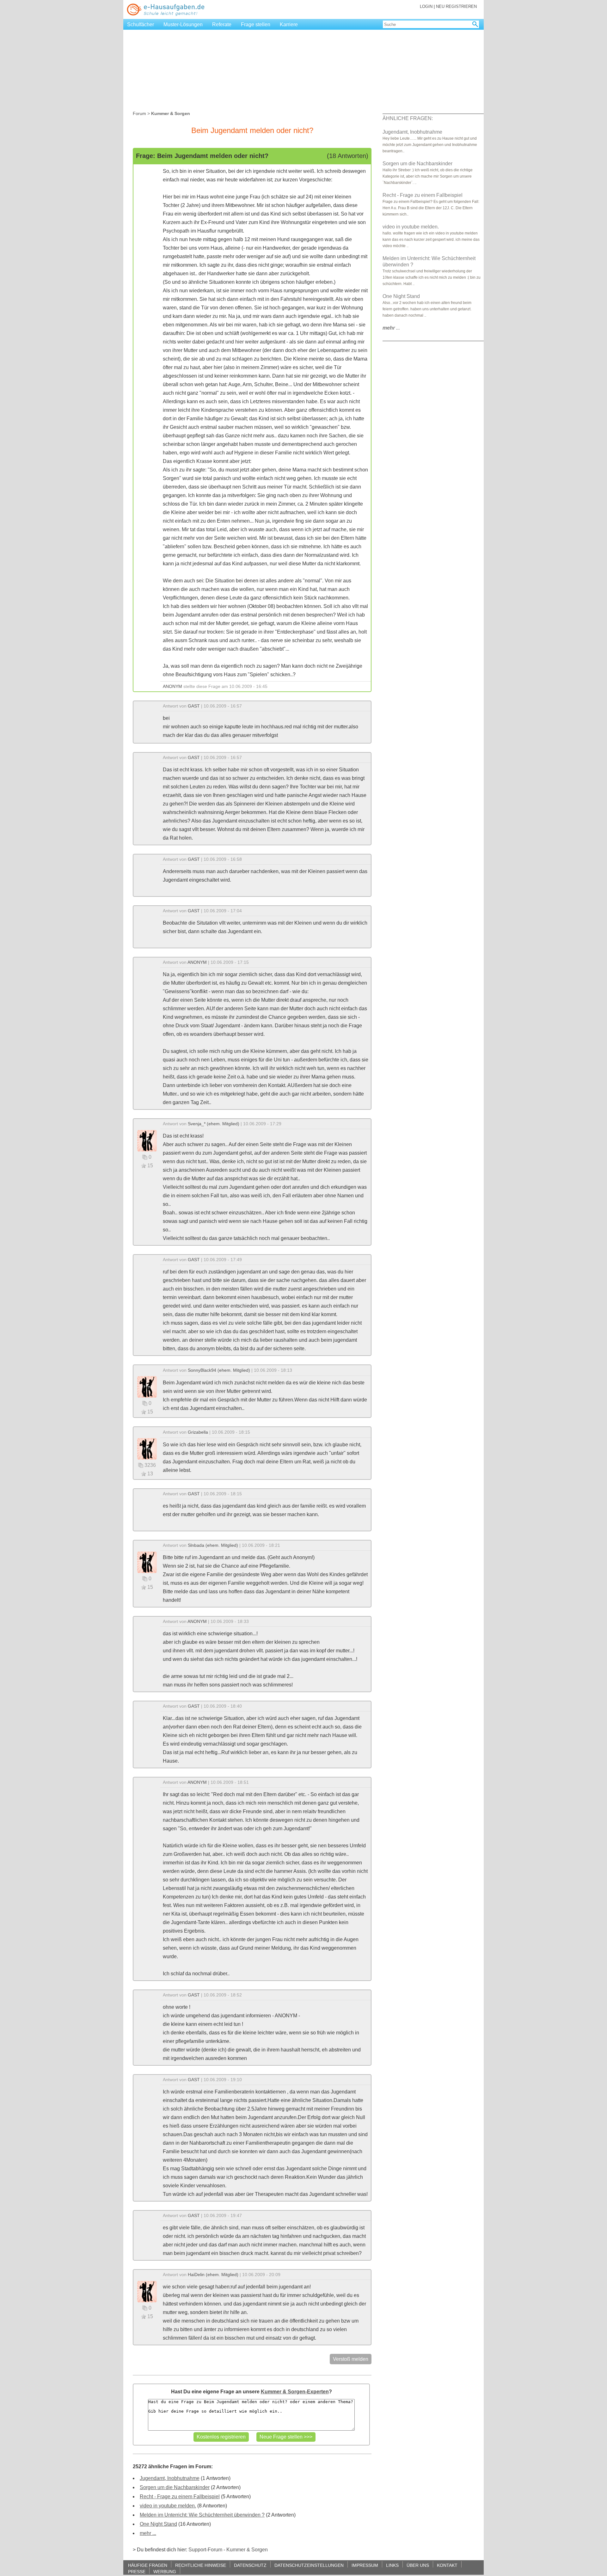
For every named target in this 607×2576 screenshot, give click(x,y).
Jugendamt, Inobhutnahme (170, 2478)
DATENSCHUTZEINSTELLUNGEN (309, 2565)
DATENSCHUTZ (250, 2565)
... (391, 328)
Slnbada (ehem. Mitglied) (213, 1545)
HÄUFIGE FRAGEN (148, 2565)
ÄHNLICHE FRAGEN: (408, 118)
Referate (222, 24)
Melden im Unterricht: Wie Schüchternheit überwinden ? (202, 2515)
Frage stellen (256, 24)
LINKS (392, 2565)
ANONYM (172, 686)
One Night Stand (158, 2524)
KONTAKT (447, 2565)
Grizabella (198, 1432)
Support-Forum (205, 2550)
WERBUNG (165, 2571)
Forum (139, 113)
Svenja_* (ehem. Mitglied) (214, 1124)
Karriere (289, 24)
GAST (194, 706)
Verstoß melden (351, 2359)
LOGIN (426, 6)
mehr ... (148, 2533)
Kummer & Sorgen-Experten (295, 2392)
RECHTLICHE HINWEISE (201, 2565)
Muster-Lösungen (183, 24)
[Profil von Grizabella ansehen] (147, 1448)
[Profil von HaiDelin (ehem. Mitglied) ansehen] (147, 2291)
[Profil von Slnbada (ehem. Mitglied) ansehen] (147, 1562)
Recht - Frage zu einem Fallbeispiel (180, 2497)
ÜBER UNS (418, 2565)
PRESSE (137, 2571)
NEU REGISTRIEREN (456, 6)
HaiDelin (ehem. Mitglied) (213, 2275)
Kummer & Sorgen (247, 2550)
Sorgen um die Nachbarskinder (175, 2487)
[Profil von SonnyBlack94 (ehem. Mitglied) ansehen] (147, 1386)
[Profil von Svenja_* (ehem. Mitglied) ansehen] (147, 1140)
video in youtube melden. (168, 2506)
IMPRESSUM (365, 2565)
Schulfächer (141, 24)
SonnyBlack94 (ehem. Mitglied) (219, 1370)
